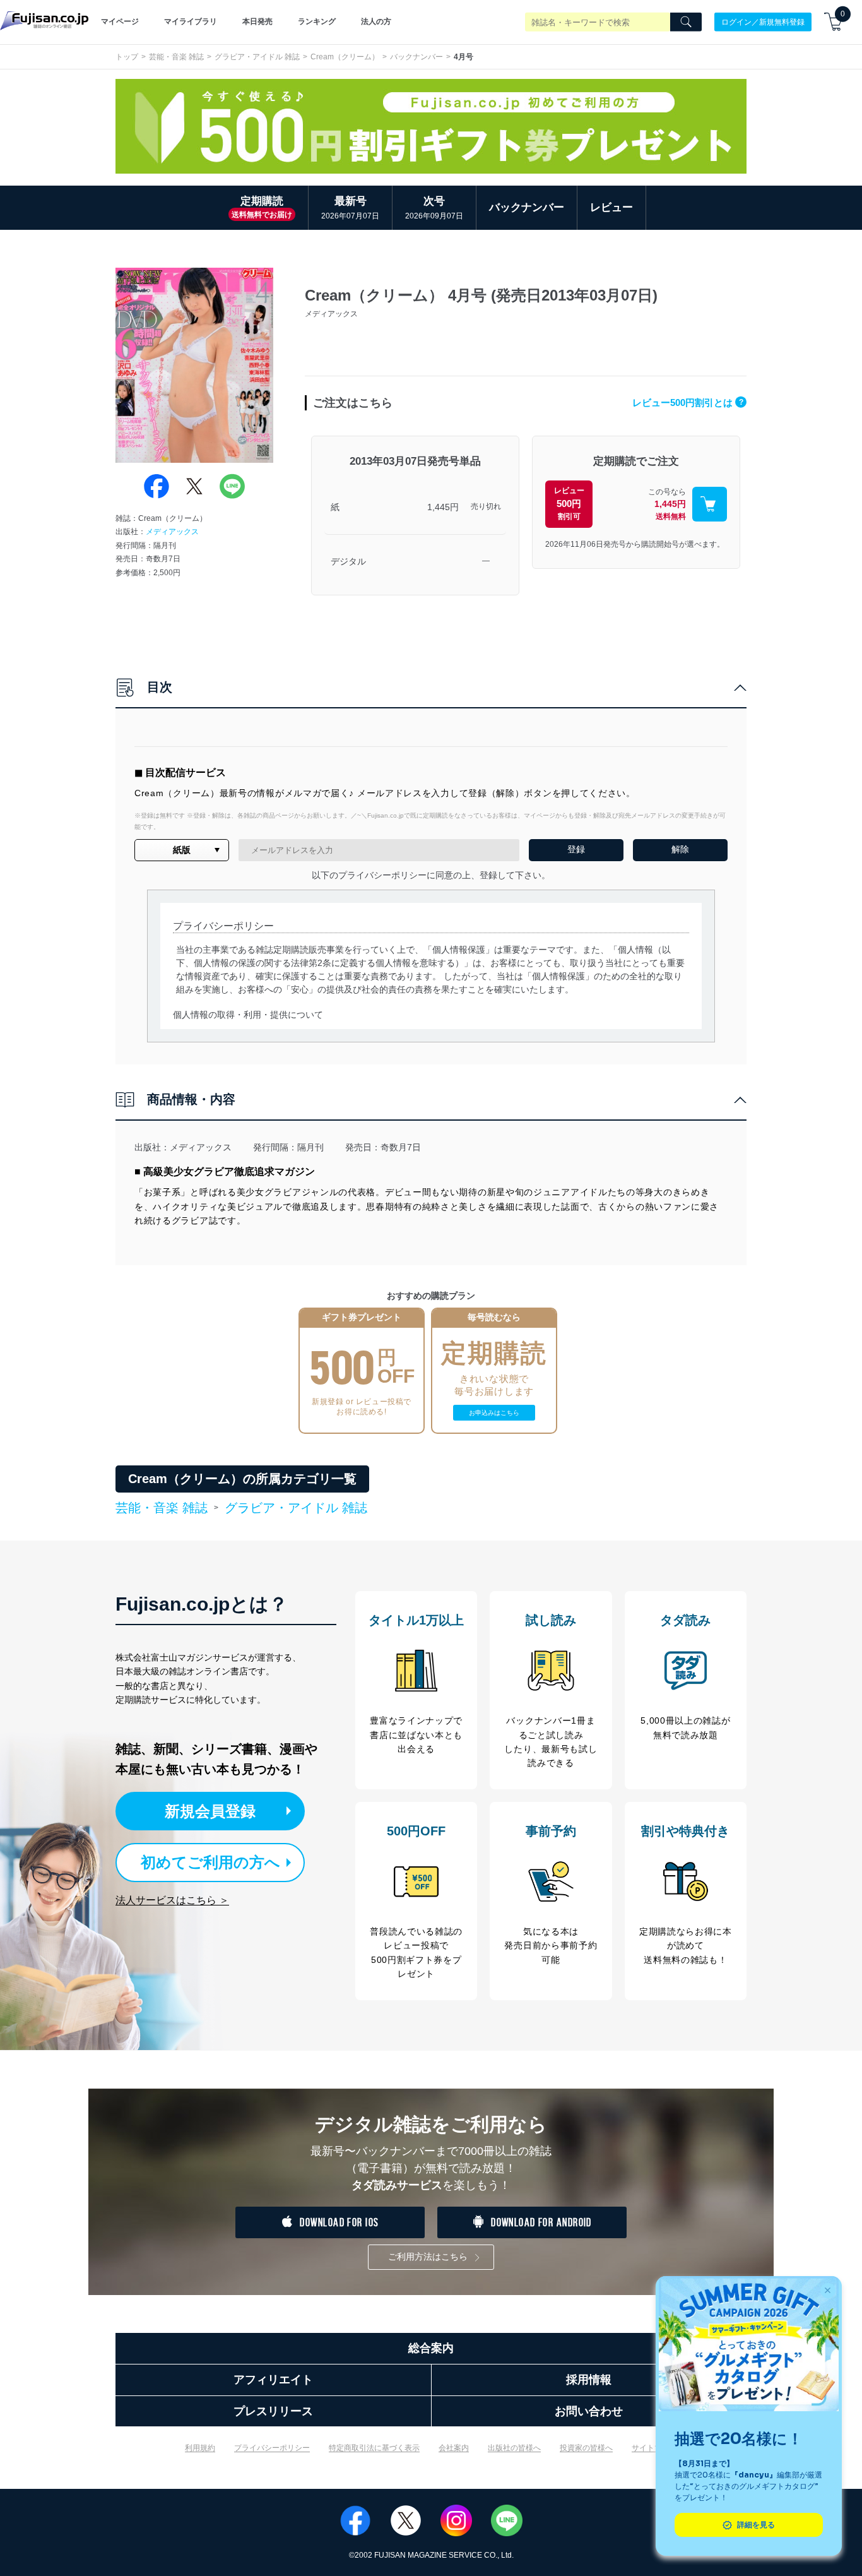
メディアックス (172, 532)
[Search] (686, 22)
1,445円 (443, 507)
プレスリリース (273, 2411)
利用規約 (200, 2448)
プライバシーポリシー (272, 2448)
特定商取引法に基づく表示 (374, 2448)
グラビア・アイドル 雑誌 (257, 57)
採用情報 (589, 2380)
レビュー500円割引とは (688, 402)
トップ (127, 57)
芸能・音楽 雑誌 (176, 57)
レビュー (611, 207)
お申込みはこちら (494, 1413)
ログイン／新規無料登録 (763, 21)
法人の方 (376, 21)
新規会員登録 (210, 1811)
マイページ (120, 21)
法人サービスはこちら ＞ (172, 1900)
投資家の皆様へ (586, 2448)
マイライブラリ (191, 21)
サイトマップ (654, 2448)
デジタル (348, 561)
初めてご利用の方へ (210, 1862)
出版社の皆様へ (514, 2448)
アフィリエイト (273, 2380)
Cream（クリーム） (345, 57)
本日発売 (257, 21)
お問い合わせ (589, 2411)
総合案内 (431, 2348)
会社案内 (454, 2448)
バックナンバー (416, 57)
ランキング (317, 21)
